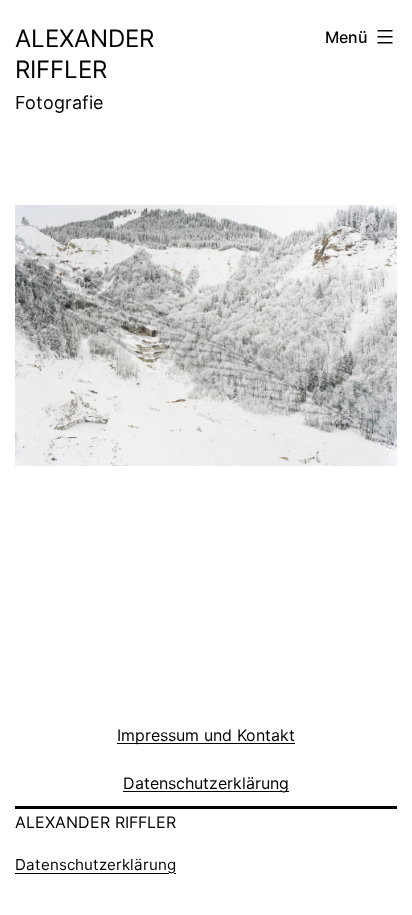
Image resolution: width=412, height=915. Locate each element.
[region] (206, 360)
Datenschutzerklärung (95, 864)
